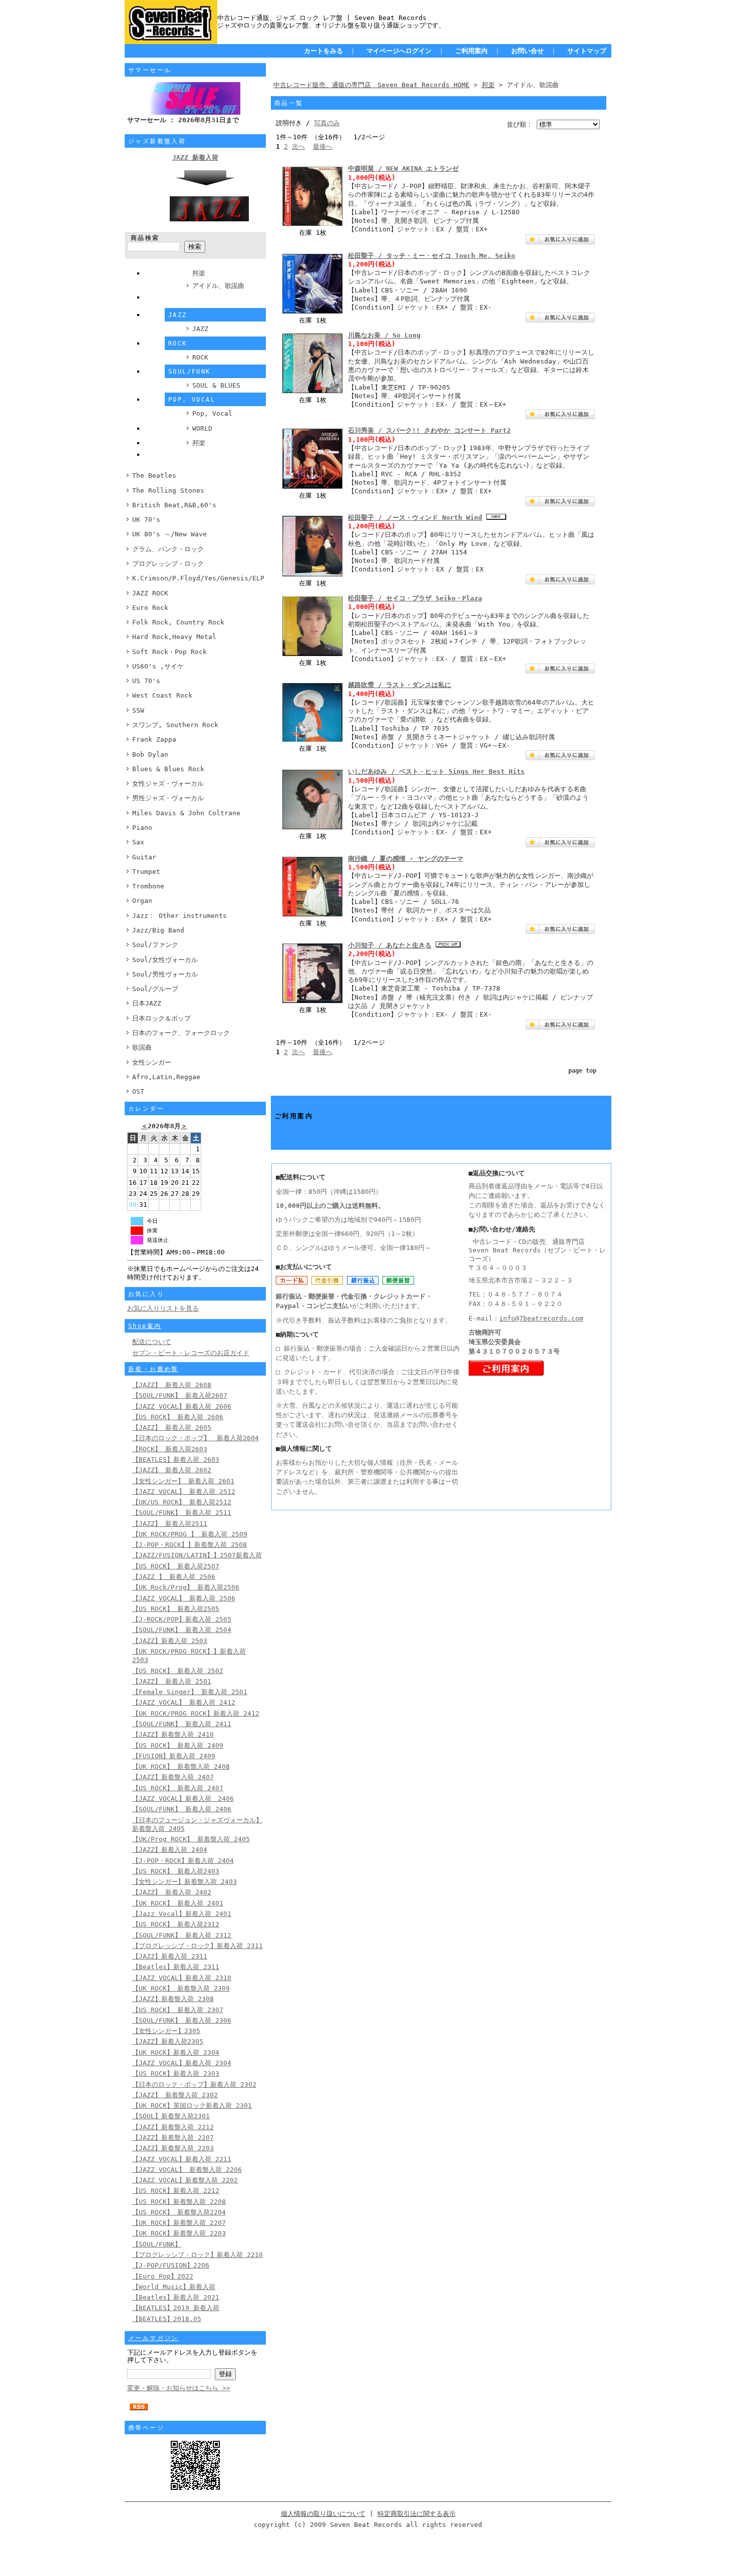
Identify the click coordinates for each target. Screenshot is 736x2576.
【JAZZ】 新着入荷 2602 (172, 1470)
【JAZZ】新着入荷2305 (168, 2041)
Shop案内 (145, 1326)
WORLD (202, 428)
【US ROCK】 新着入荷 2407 (178, 1788)
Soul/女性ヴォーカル (165, 960)
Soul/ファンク (155, 945)
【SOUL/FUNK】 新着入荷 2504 (182, 1630)
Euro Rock (150, 608)
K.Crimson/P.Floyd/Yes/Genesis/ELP (198, 578)
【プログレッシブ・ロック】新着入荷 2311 (198, 1946)
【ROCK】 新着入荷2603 (170, 1449)
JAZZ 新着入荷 (195, 157)
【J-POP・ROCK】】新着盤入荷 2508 (190, 1545)
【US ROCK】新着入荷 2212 (176, 2191)
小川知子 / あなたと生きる (390, 945)
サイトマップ (587, 51)
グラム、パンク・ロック (168, 549)
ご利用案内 (471, 51)
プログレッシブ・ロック (168, 564)
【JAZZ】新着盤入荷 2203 (173, 2148)
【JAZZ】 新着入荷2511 (170, 1524)
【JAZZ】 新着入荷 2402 (172, 1892)
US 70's (146, 681)
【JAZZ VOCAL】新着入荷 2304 (182, 2063)
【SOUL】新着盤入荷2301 (171, 2116)
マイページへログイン (399, 51)
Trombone (148, 886)
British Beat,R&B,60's (174, 505)
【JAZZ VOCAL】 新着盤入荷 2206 (187, 2170)
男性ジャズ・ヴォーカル (168, 798)
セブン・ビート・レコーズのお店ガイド (191, 1353)
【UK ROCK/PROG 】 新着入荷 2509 (190, 1534)
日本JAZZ (147, 1003)
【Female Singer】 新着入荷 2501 (190, 1692)
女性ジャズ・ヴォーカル (168, 783)
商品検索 (145, 238)
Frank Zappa (154, 739)
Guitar (144, 857)
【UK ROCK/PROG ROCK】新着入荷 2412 (196, 1713)
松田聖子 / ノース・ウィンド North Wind (415, 518)
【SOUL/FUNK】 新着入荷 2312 (182, 1935)
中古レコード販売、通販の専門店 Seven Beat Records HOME (372, 85)
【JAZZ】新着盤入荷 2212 (173, 2127)
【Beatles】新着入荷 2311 (176, 1967)
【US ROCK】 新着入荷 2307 (178, 2010)
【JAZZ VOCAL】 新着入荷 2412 (184, 1702)
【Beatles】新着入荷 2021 (176, 2297)
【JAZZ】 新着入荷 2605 (172, 1427)
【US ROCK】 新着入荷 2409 (178, 1745)
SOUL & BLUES (216, 385)
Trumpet (146, 872)
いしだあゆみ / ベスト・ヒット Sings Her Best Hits (436, 771)
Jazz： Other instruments (179, 916)
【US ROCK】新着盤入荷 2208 (179, 2202)
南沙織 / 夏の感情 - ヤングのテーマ (406, 859)
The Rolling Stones (168, 491)
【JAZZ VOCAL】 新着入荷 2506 (184, 1598)
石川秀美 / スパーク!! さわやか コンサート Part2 (429, 430)
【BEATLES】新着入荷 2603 (176, 1460)
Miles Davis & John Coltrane (186, 813)
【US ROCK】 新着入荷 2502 (178, 1671)
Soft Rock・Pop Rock (169, 652)
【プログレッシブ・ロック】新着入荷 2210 (198, 2255)
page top (582, 1071)
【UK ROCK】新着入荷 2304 (176, 2052)
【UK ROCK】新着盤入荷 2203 (179, 2233)
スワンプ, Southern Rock (175, 725)
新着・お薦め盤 (153, 1369)
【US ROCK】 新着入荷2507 (176, 1566)
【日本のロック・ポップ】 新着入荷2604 (196, 1438)
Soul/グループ (155, 989)
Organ (142, 901)
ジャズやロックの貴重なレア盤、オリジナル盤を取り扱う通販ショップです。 (331, 25)
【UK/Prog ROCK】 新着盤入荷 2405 (191, 1839)
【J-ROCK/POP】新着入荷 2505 (182, 1619)
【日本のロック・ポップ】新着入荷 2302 (194, 2084)
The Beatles (154, 475)
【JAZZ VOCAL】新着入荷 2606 (182, 1406)
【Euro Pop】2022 (163, 2276)
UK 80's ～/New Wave (169, 534)
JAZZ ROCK (150, 593)
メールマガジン (153, 2338)
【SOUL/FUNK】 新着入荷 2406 (182, 1809)
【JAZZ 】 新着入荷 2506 (174, 1577)
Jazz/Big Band (158, 930)
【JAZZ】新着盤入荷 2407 (173, 1777)
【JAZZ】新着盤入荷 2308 (173, 1999)
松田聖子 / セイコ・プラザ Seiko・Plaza (415, 598)
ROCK (200, 357)
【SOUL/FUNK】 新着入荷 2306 (182, 2020)
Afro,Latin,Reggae (166, 1077)
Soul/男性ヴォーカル (165, 974)
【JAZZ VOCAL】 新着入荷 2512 (184, 1492)
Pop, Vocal (212, 413)
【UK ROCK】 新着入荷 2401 (178, 1903)
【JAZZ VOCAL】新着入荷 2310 (182, 1978)
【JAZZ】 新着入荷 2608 (172, 1385)
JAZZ (200, 329)
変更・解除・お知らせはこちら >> (179, 2388)
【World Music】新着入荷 (174, 2287)
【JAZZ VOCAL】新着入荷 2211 (182, 2159)
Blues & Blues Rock (168, 769)
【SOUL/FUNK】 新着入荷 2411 (182, 1724)
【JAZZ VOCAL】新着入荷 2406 (183, 1799)
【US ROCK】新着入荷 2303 (176, 2073)
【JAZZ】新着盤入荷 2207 (173, 2138)
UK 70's (146, 520)
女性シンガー (152, 1062)
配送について (152, 1342)
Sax (138, 842)
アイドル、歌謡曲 (218, 286)
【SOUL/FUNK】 (157, 2244)
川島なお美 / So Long (384, 335)
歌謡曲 (142, 1047)
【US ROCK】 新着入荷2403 (176, 1871)
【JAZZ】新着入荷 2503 (170, 1641)
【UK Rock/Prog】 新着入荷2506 (186, 1587)
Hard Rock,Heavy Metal (174, 637)
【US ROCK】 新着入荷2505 (176, 1609)
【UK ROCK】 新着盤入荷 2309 (181, 1988)
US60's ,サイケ (158, 666)
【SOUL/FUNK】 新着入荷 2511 (182, 1513)
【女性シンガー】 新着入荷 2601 (183, 1481)
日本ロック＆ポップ (161, 1018)
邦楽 (199, 273)
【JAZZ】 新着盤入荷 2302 (175, 2095)
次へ (298, 146)
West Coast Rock (162, 695)
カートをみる (323, 51)
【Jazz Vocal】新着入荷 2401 (182, 1914)
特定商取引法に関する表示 (417, 2514)
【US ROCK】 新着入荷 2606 (178, 1417)
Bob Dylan (150, 754)
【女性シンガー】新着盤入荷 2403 (185, 1882)
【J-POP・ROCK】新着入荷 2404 (183, 1861)
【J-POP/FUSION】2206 (171, 2265)
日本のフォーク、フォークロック (181, 1033)
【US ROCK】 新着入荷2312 (176, 1924)
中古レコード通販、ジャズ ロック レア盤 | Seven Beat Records (322, 18)
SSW (138, 710)
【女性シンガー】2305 (166, 2031)
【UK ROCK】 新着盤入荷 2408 (181, 1766)
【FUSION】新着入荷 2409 (174, 1756)
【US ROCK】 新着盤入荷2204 (179, 2212)
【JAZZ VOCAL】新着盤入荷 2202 (185, 2180)
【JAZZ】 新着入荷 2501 (172, 1681)
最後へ (323, 146)
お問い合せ (527, 51)
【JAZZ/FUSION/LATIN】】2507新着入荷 (197, 1555)
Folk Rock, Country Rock (178, 622)
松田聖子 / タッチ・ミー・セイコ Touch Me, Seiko (432, 256)
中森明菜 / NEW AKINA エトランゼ (403, 169)
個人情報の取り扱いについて (323, 2514)
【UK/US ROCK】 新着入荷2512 (182, 1502)
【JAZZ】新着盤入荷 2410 (173, 1734)
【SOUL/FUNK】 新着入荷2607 (180, 1395)
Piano (142, 828)
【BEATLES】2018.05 (167, 2319)
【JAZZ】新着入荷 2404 (170, 1850)
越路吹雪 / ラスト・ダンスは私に (400, 685)
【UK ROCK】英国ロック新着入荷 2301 (192, 2106)
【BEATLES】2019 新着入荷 (176, 2308)
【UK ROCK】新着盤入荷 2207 (179, 2223)
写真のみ (327, 123)
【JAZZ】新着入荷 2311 (170, 1956)
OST (138, 1091)
